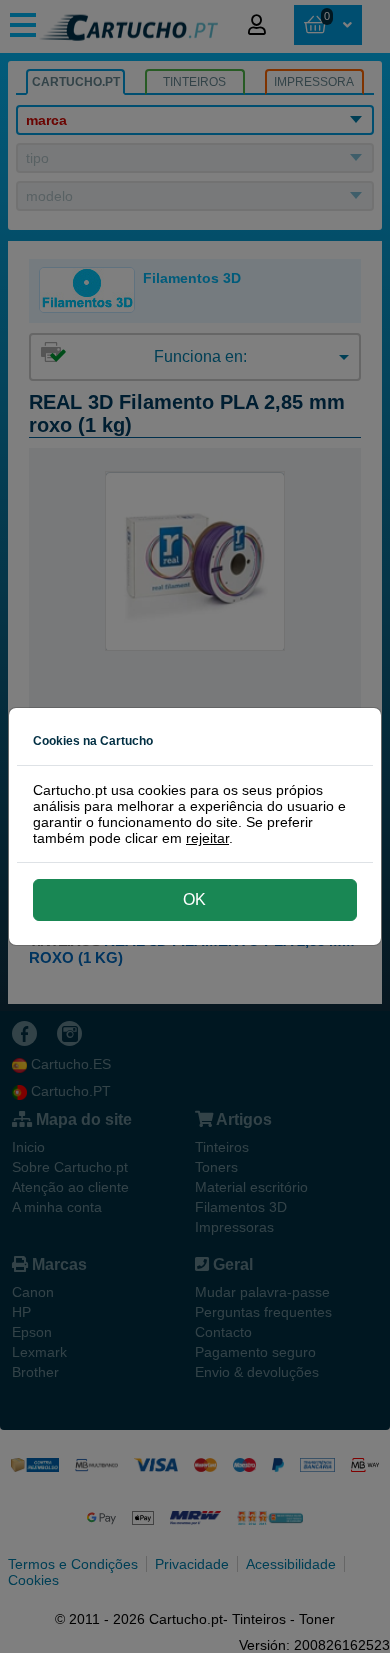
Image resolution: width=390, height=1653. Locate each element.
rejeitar (207, 838)
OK (194, 899)
